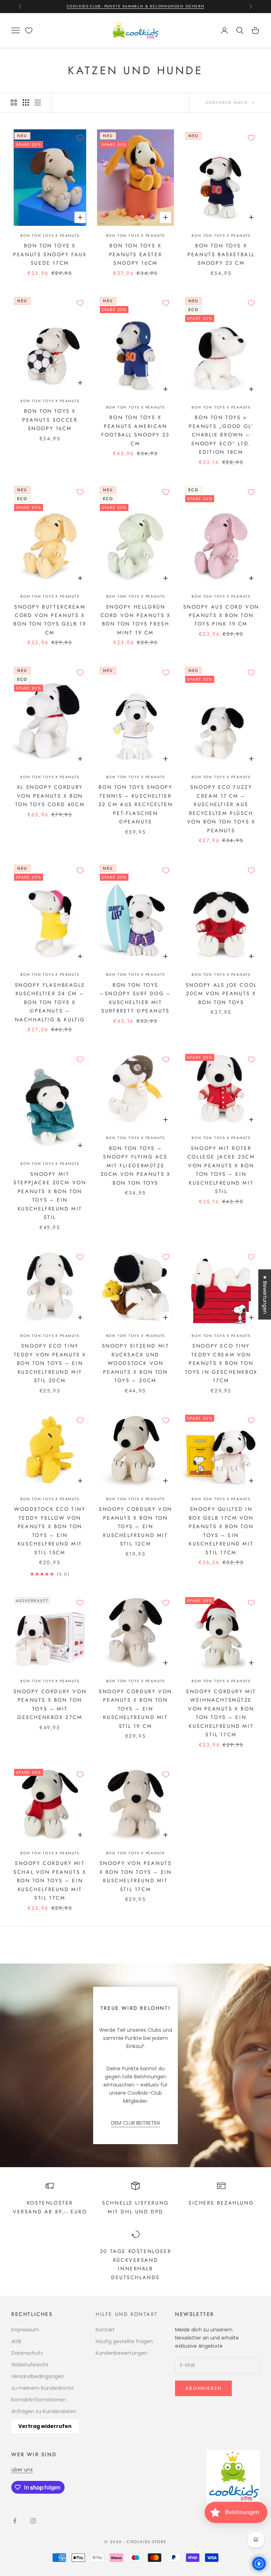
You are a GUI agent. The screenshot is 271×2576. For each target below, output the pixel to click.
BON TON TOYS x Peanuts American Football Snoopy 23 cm (135, 430)
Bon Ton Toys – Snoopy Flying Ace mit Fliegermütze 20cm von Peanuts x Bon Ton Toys (136, 1166)
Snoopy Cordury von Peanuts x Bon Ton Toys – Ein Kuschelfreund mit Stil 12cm (135, 1526)
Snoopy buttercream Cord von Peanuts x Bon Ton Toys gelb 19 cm (50, 620)
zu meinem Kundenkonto (43, 2388)
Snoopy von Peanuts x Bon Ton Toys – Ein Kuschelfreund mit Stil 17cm (136, 1876)
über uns (22, 2470)
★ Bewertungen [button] (265, 1294)
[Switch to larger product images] (14, 102)
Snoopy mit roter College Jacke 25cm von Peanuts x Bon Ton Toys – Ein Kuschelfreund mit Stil (221, 1170)
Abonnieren (203, 2388)
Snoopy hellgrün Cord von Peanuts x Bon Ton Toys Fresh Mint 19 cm (136, 620)
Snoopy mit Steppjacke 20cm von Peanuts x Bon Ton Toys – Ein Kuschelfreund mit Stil (50, 1196)
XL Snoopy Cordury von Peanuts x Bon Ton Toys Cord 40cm (50, 796)
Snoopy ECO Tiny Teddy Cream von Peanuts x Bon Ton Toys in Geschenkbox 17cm (221, 1363)
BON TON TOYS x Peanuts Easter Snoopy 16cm (135, 254)
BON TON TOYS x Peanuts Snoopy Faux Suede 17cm (50, 254)
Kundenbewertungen (122, 2353)
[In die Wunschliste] (80, 138)
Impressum (25, 2330)
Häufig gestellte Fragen (124, 2341)
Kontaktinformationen (39, 2400)
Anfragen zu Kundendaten (44, 2411)
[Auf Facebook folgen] (15, 2521)
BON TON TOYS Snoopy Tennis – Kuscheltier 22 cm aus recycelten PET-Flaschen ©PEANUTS (136, 804)
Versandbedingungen (38, 2376)
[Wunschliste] (29, 31)
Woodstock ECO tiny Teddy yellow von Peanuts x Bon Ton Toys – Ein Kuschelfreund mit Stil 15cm (50, 1531)
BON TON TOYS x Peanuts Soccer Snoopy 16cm (50, 420)
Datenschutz (27, 2353)
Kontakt (105, 2330)
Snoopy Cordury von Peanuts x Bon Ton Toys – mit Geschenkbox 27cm (50, 1704)
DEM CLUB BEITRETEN (135, 2123)
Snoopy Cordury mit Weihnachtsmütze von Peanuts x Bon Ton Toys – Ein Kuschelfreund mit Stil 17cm (221, 1713)
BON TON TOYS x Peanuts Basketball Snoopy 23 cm (221, 254)
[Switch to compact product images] (38, 102)
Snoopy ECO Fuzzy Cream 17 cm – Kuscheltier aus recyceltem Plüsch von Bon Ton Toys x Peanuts (221, 809)
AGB (16, 2341)
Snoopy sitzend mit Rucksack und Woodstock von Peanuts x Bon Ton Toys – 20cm (136, 1363)
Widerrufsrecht (30, 2365)
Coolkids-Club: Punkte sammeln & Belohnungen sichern (136, 6)
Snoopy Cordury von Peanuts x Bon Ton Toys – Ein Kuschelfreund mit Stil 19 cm (135, 1709)
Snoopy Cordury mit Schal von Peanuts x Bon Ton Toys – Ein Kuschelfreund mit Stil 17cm (50, 1880)
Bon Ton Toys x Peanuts (50, 236)
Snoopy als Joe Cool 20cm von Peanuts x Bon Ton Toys (221, 994)
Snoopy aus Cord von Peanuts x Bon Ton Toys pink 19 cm (221, 615)
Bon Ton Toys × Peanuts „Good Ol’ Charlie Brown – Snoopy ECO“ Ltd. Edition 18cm (221, 435)
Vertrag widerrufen (45, 2426)
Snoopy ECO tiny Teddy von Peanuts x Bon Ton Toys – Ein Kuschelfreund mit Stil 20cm (50, 1363)
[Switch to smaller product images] (26, 102)
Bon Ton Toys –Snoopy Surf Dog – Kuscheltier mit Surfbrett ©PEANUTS (135, 998)
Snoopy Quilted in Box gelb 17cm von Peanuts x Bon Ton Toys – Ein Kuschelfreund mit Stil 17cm (221, 1531)
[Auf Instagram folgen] (33, 2521)
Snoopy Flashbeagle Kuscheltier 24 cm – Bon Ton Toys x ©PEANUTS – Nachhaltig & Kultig (50, 1002)
